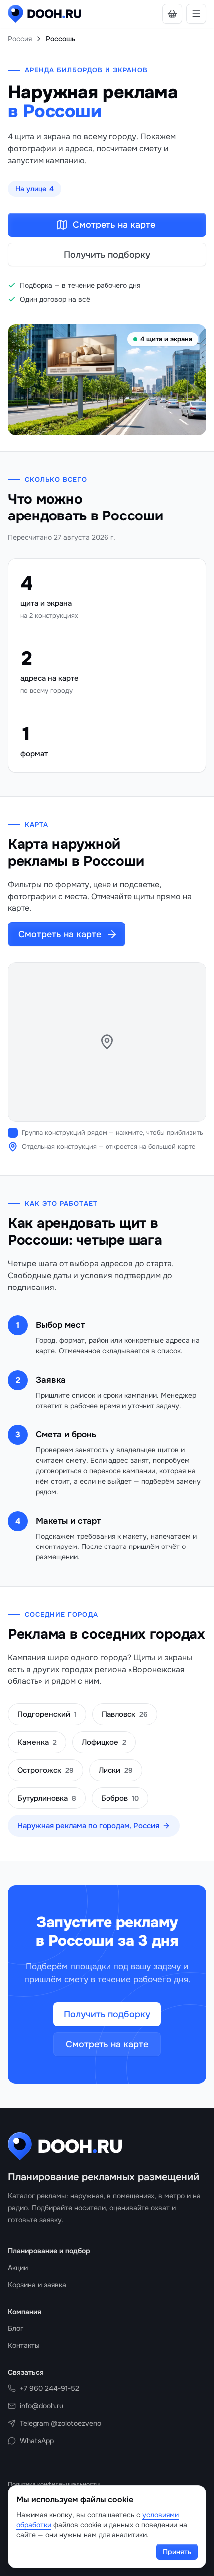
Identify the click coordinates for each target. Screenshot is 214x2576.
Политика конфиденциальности (54, 2484)
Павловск (125, 1714)
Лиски (116, 1770)
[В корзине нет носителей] (172, 14)
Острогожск (46, 1770)
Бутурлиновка (47, 1798)
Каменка (37, 1742)
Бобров (120, 1798)
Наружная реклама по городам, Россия (88, 1826)
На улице (35, 189)
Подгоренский (47, 1714)
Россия (20, 39)
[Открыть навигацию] (196, 14)
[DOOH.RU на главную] (45, 14)
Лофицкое (104, 1742)
